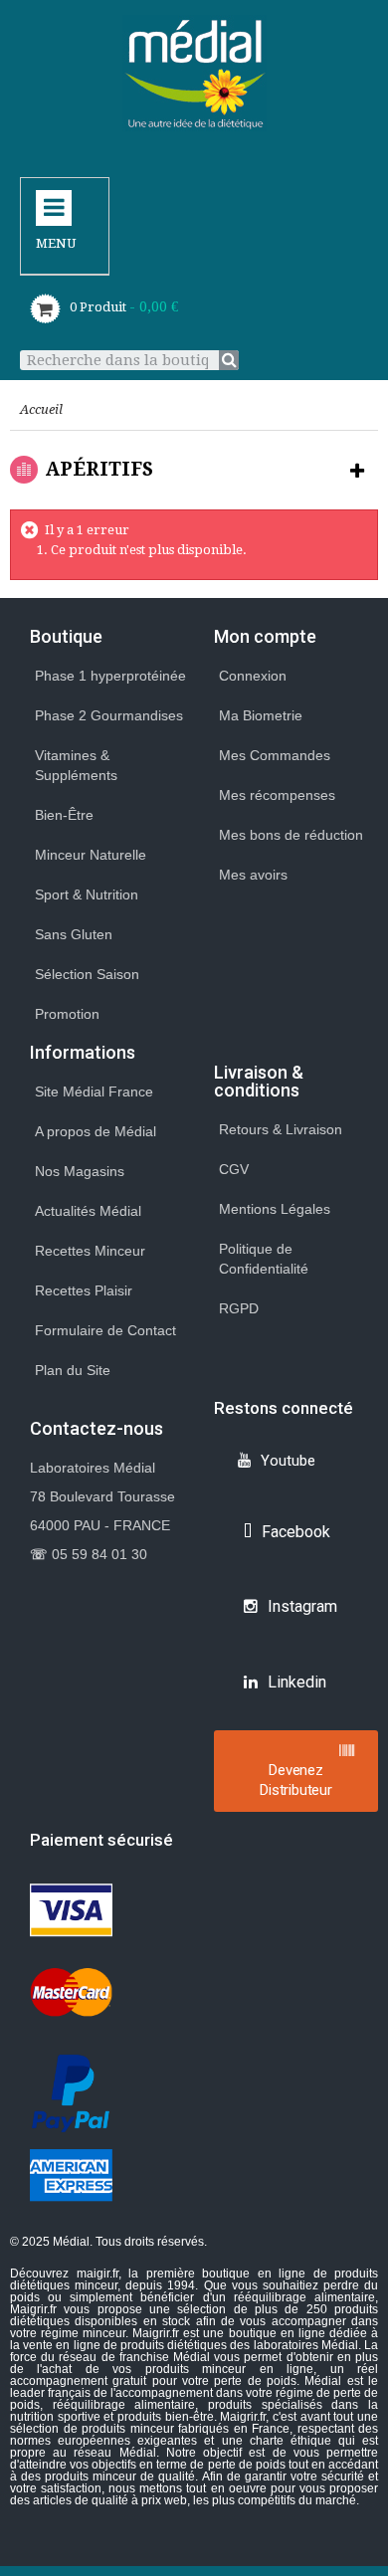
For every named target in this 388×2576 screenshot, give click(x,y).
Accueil (41, 409)
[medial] (194, 73)
